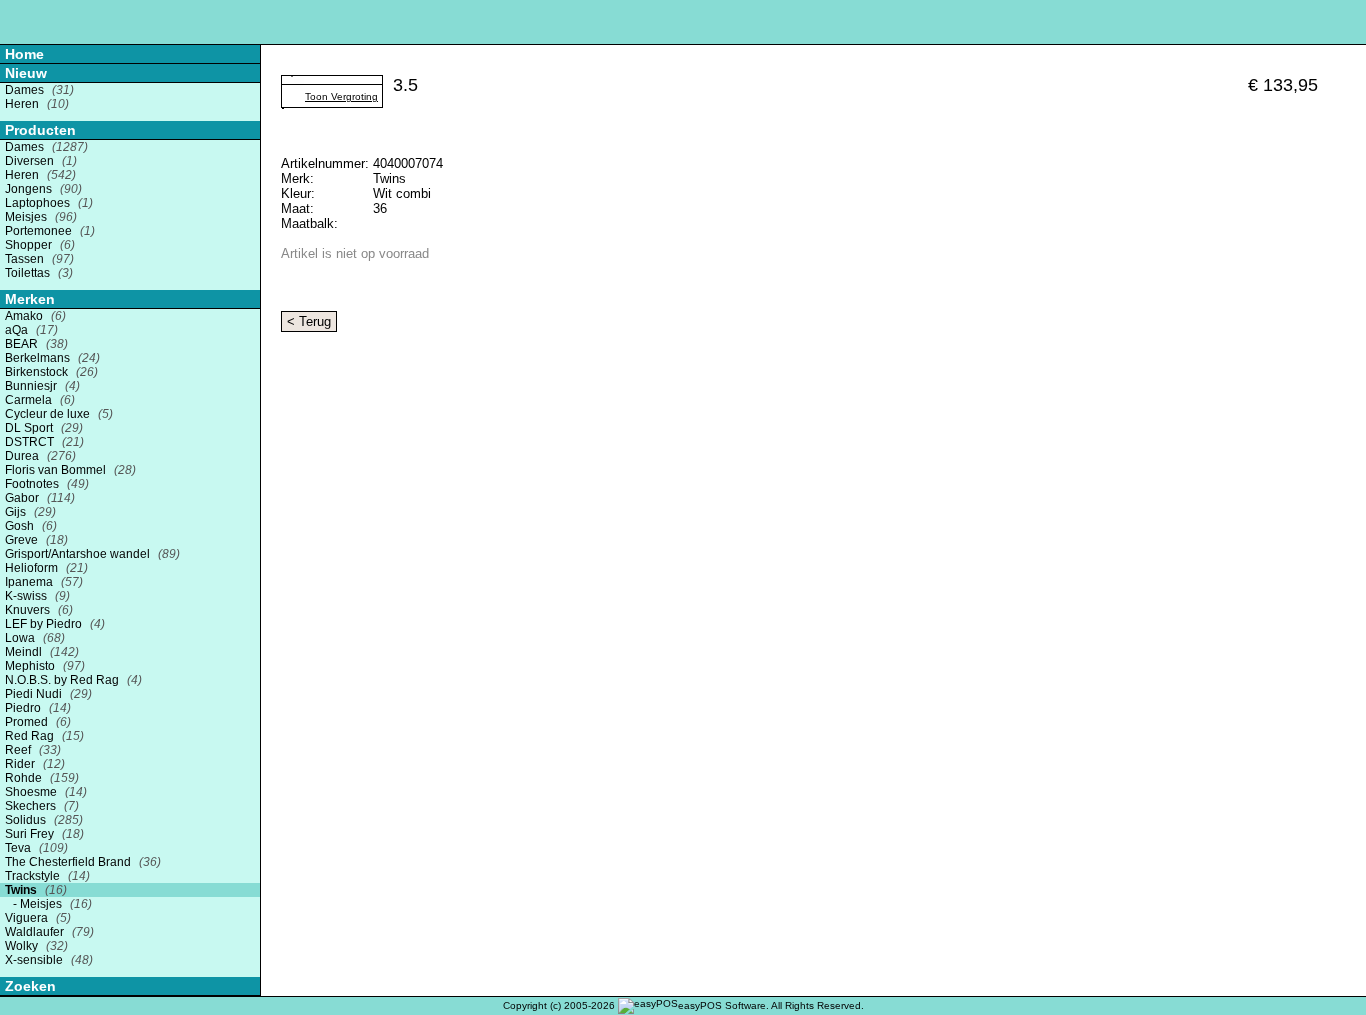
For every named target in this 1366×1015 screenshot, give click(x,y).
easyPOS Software (722, 1005)
